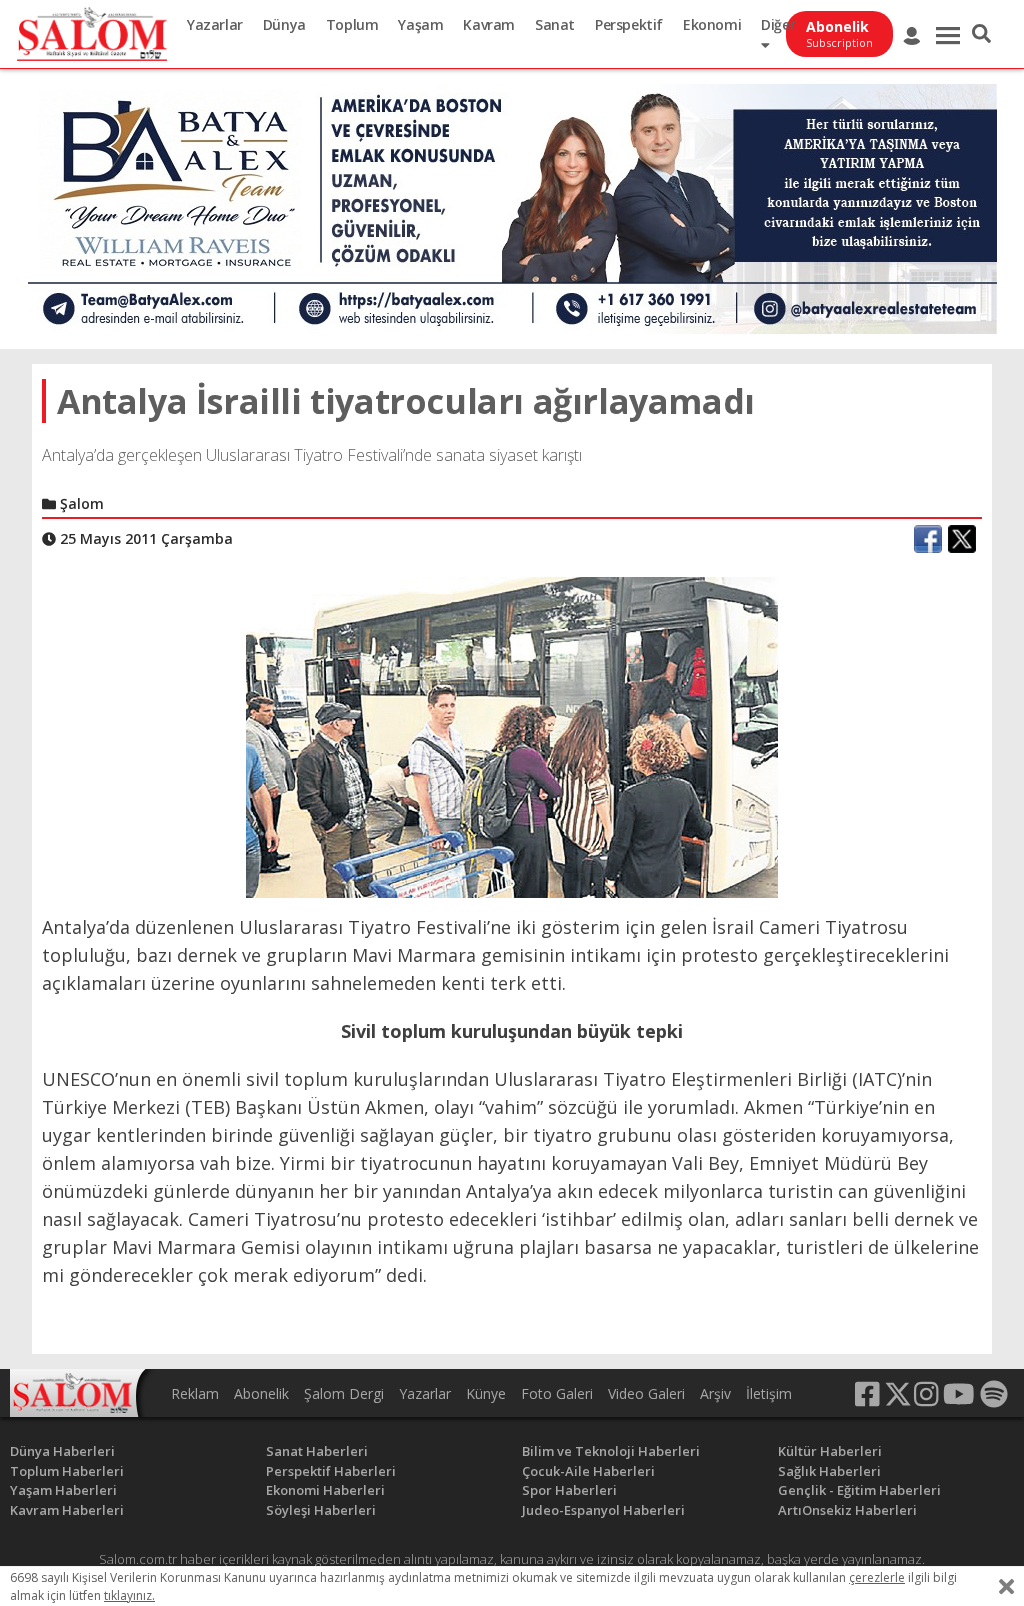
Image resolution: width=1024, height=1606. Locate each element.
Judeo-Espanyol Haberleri (603, 1510)
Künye (486, 1393)
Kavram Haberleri (67, 1510)
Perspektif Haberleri (331, 1471)
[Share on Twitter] (962, 539)
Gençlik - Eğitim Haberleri (859, 1490)
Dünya (284, 24)
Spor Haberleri (569, 1490)
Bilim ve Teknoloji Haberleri (611, 1451)
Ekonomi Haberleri (325, 1490)
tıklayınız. (129, 1595)
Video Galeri (646, 1393)
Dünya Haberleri (62, 1451)
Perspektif (629, 24)
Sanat (555, 24)
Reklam (195, 1393)
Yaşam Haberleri (63, 1490)
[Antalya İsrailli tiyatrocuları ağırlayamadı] (512, 736)
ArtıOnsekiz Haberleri (847, 1510)
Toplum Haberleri (67, 1471)
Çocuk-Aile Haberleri (588, 1471)
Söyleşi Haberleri (321, 1510)
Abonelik (261, 1393)
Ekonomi (712, 24)
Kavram (489, 24)
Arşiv (715, 1393)
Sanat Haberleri (317, 1451)
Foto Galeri (557, 1393)
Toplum (352, 24)
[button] (981, 34)
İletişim (769, 1393)
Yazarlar (215, 24)
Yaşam (420, 24)
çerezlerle (877, 1577)
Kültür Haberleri (830, 1451)
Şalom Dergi (344, 1393)
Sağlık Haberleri (829, 1471)
